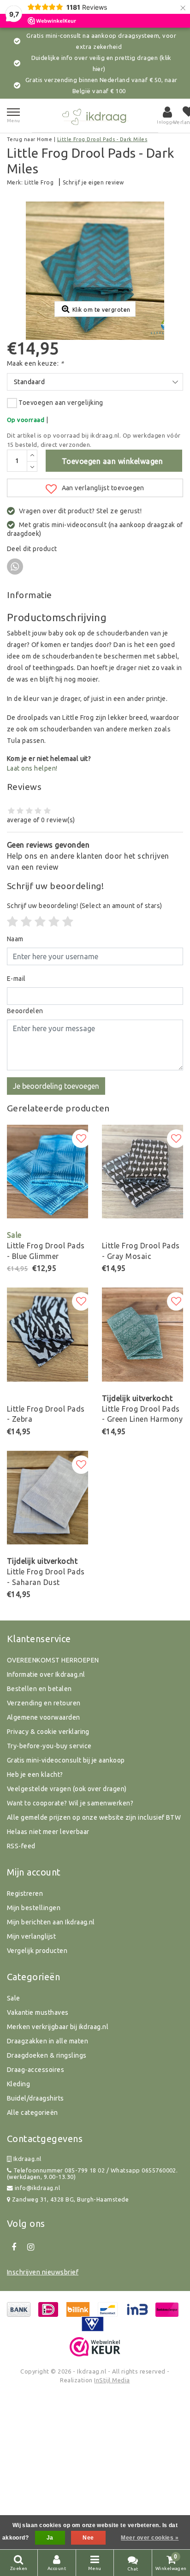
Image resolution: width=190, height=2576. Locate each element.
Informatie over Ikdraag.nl (46, 1674)
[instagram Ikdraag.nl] (30, 2247)
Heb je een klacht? (35, 1775)
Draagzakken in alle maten (47, 2041)
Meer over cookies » (150, 2538)
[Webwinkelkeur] (95, 2347)
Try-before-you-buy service (49, 1746)
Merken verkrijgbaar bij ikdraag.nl (58, 2027)
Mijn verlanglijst (31, 1936)
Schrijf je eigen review (93, 182)
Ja (50, 2538)
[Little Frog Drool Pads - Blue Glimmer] (47, 1172)
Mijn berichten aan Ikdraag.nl (51, 1922)
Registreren (25, 1893)
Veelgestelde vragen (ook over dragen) (67, 1789)
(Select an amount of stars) (85, 906)
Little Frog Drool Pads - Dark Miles (102, 139)
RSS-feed (21, 1846)
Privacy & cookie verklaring (48, 1732)
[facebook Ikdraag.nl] (14, 2247)
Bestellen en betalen (39, 1689)
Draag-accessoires (36, 2070)
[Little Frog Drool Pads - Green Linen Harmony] (142, 1335)
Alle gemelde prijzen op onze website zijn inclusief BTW (94, 1817)
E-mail (16, 979)
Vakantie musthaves (38, 2012)
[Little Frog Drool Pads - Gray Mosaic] (142, 1172)
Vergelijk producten (37, 1951)
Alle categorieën (33, 2113)
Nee (88, 2538)
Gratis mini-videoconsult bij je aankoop (66, 1760)
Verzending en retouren (44, 1703)
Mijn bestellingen (34, 1908)
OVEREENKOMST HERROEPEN (53, 1660)
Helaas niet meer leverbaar (48, 1832)
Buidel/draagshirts (36, 2098)
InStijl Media (112, 2380)
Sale (14, 1998)
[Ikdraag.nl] (95, 116)
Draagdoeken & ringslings (47, 2055)
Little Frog (39, 182)
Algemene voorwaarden (44, 1717)
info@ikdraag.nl (37, 2188)
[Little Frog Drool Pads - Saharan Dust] (47, 1498)
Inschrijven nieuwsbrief (43, 2272)
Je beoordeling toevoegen (56, 1086)
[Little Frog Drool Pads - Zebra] (47, 1335)
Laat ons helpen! (32, 768)
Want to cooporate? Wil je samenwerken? (70, 1803)
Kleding (18, 2084)
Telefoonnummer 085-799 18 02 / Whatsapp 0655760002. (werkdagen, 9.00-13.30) (92, 2174)
